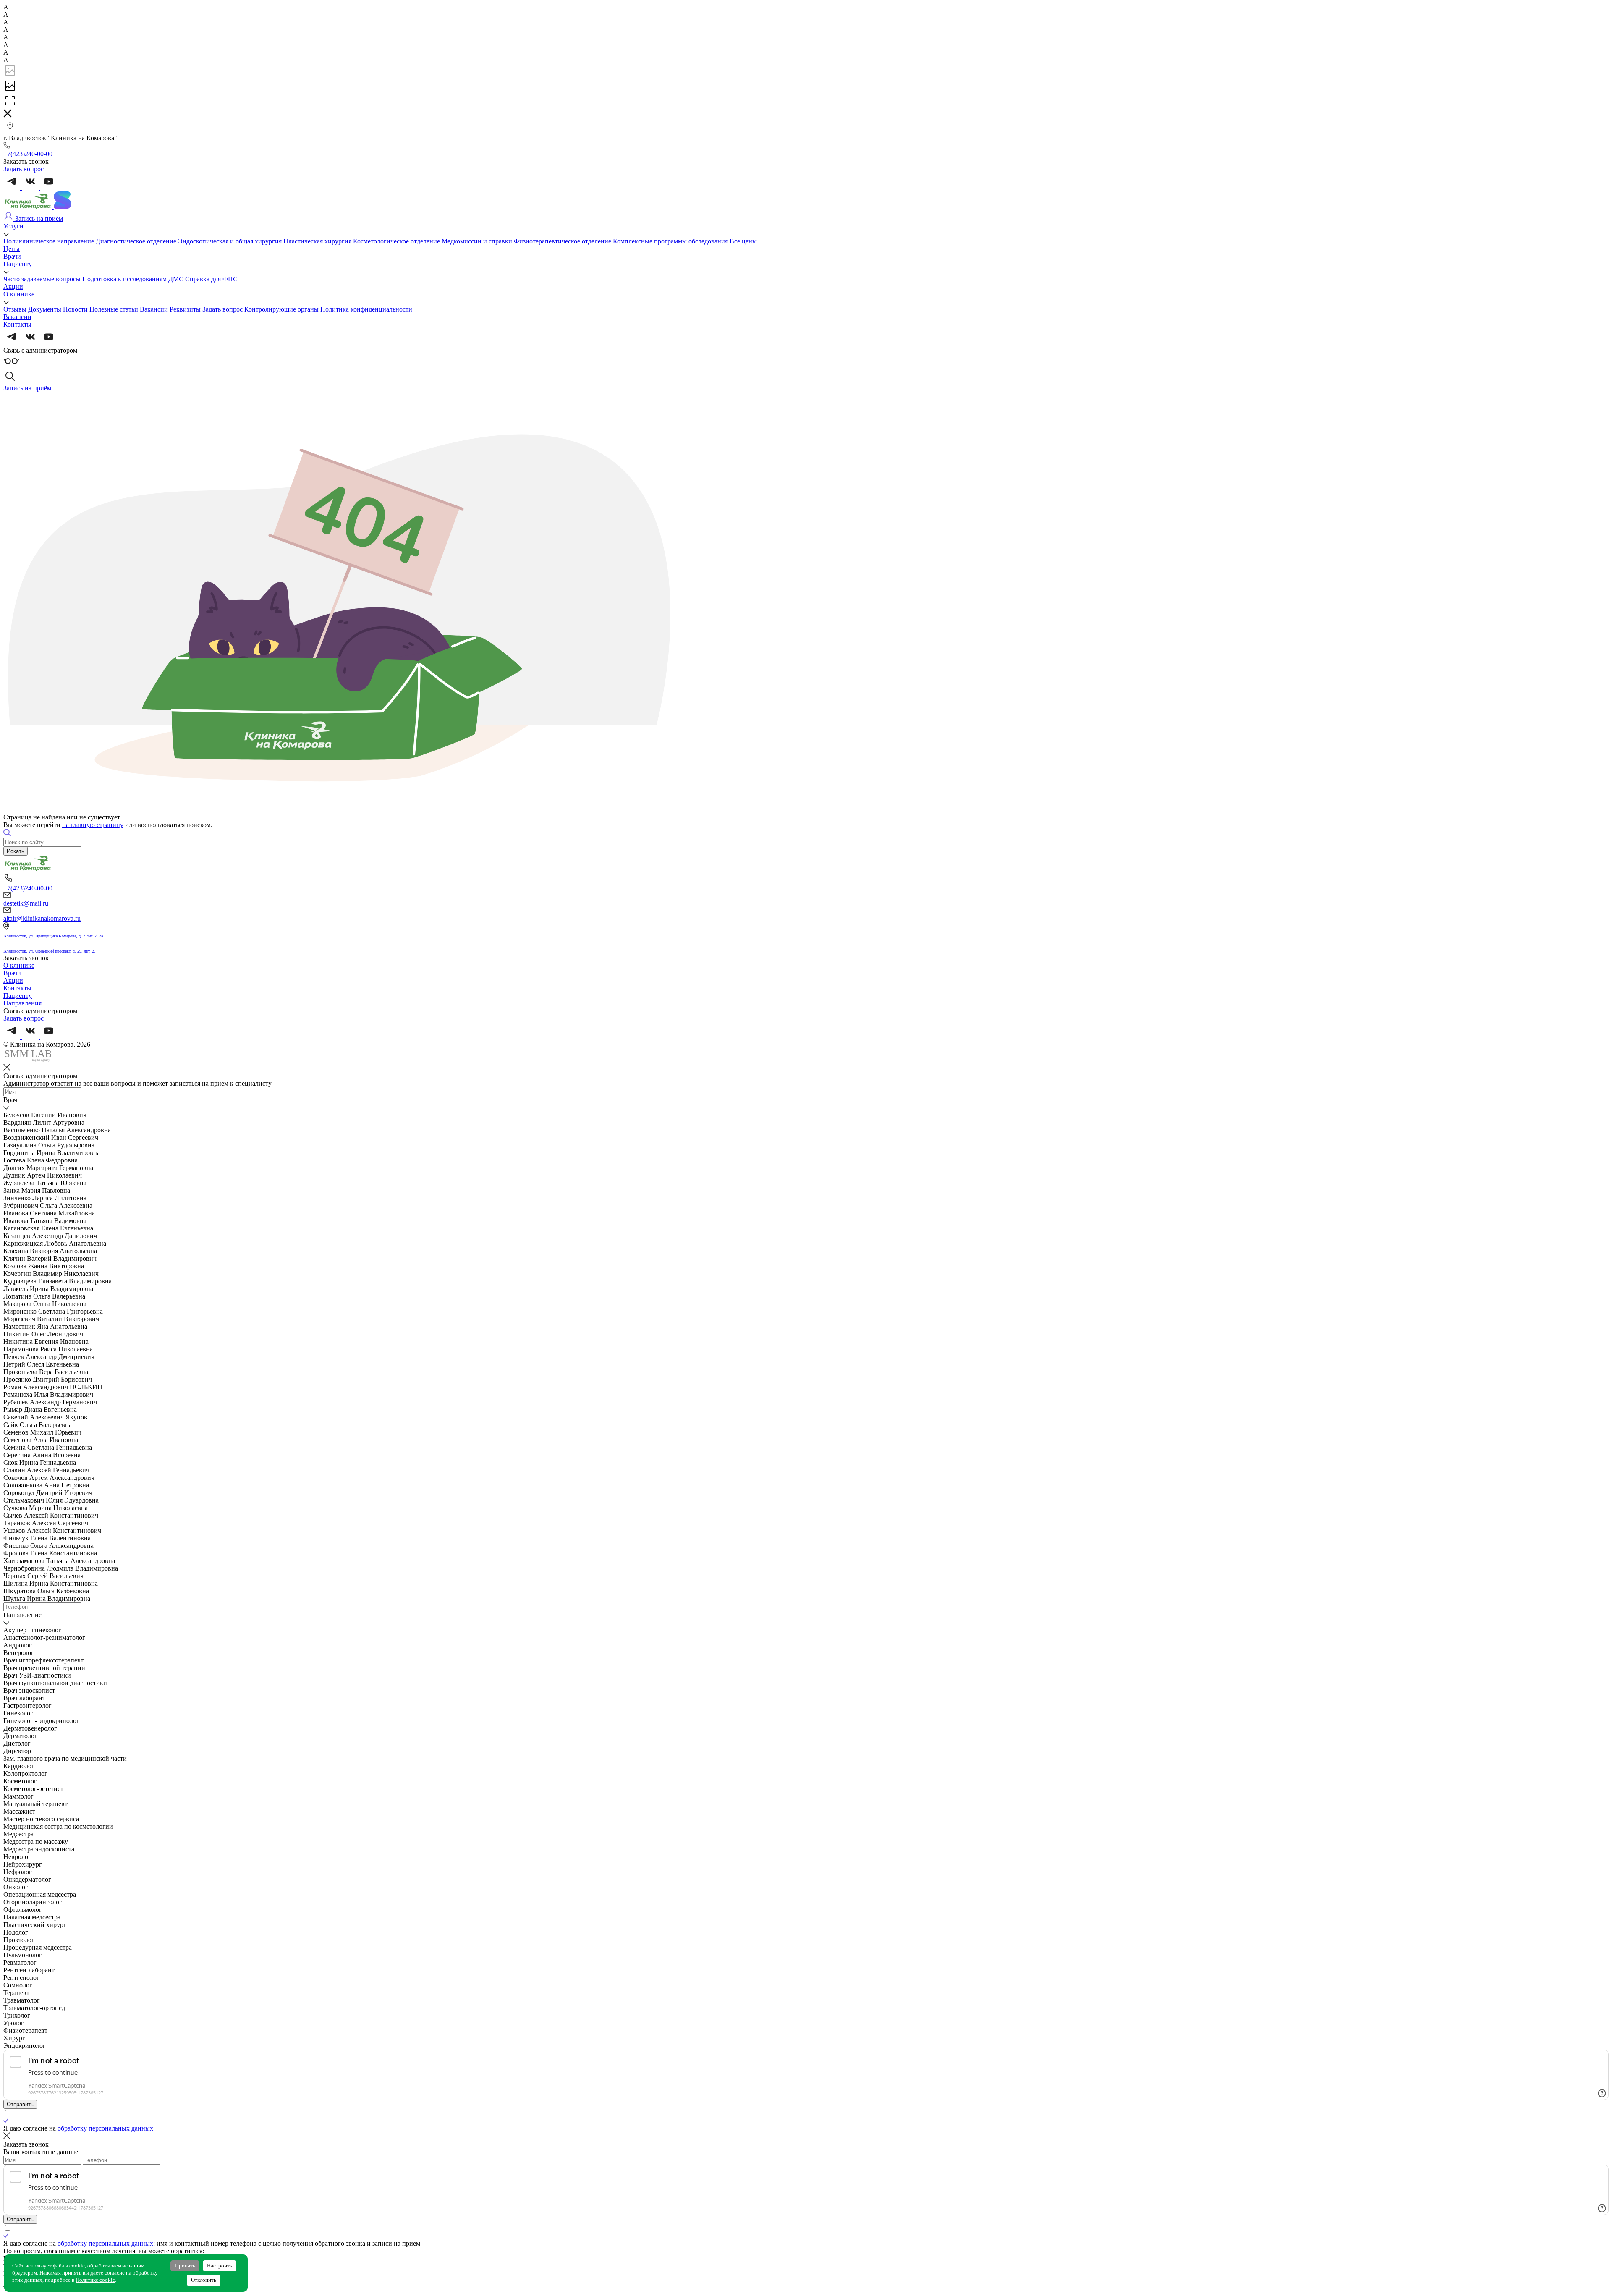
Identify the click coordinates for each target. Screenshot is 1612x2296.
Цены (12, 249)
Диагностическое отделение (136, 241)
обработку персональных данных (105, 2128)
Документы (45, 309)
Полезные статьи (114, 309)
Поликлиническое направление (49, 241)
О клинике (19, 294)
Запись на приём (38, 219)
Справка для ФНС (211, 279)
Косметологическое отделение (396, 241)
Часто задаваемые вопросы (42, 279)
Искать (16, 851)
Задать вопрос (222, 309)
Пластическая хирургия (317, 241)
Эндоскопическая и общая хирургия (230, 241)
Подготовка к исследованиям (124, 279)
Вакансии (154, 309)
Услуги (13, 226)
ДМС (176, 279)
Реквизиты (185, 309)
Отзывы (15, 309)
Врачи (12, 256)
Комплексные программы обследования (670, 241)
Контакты (17, 324)
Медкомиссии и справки (477, 241)
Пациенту (18, 264)
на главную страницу (93, 825)
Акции (13, 287)
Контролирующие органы (281, 309)
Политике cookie (95, 2280)
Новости (75, 309)
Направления (22, 1003)
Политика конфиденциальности (366, 309)
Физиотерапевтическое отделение (563, 241)
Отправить (20, 2104)
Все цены (743, 241)
